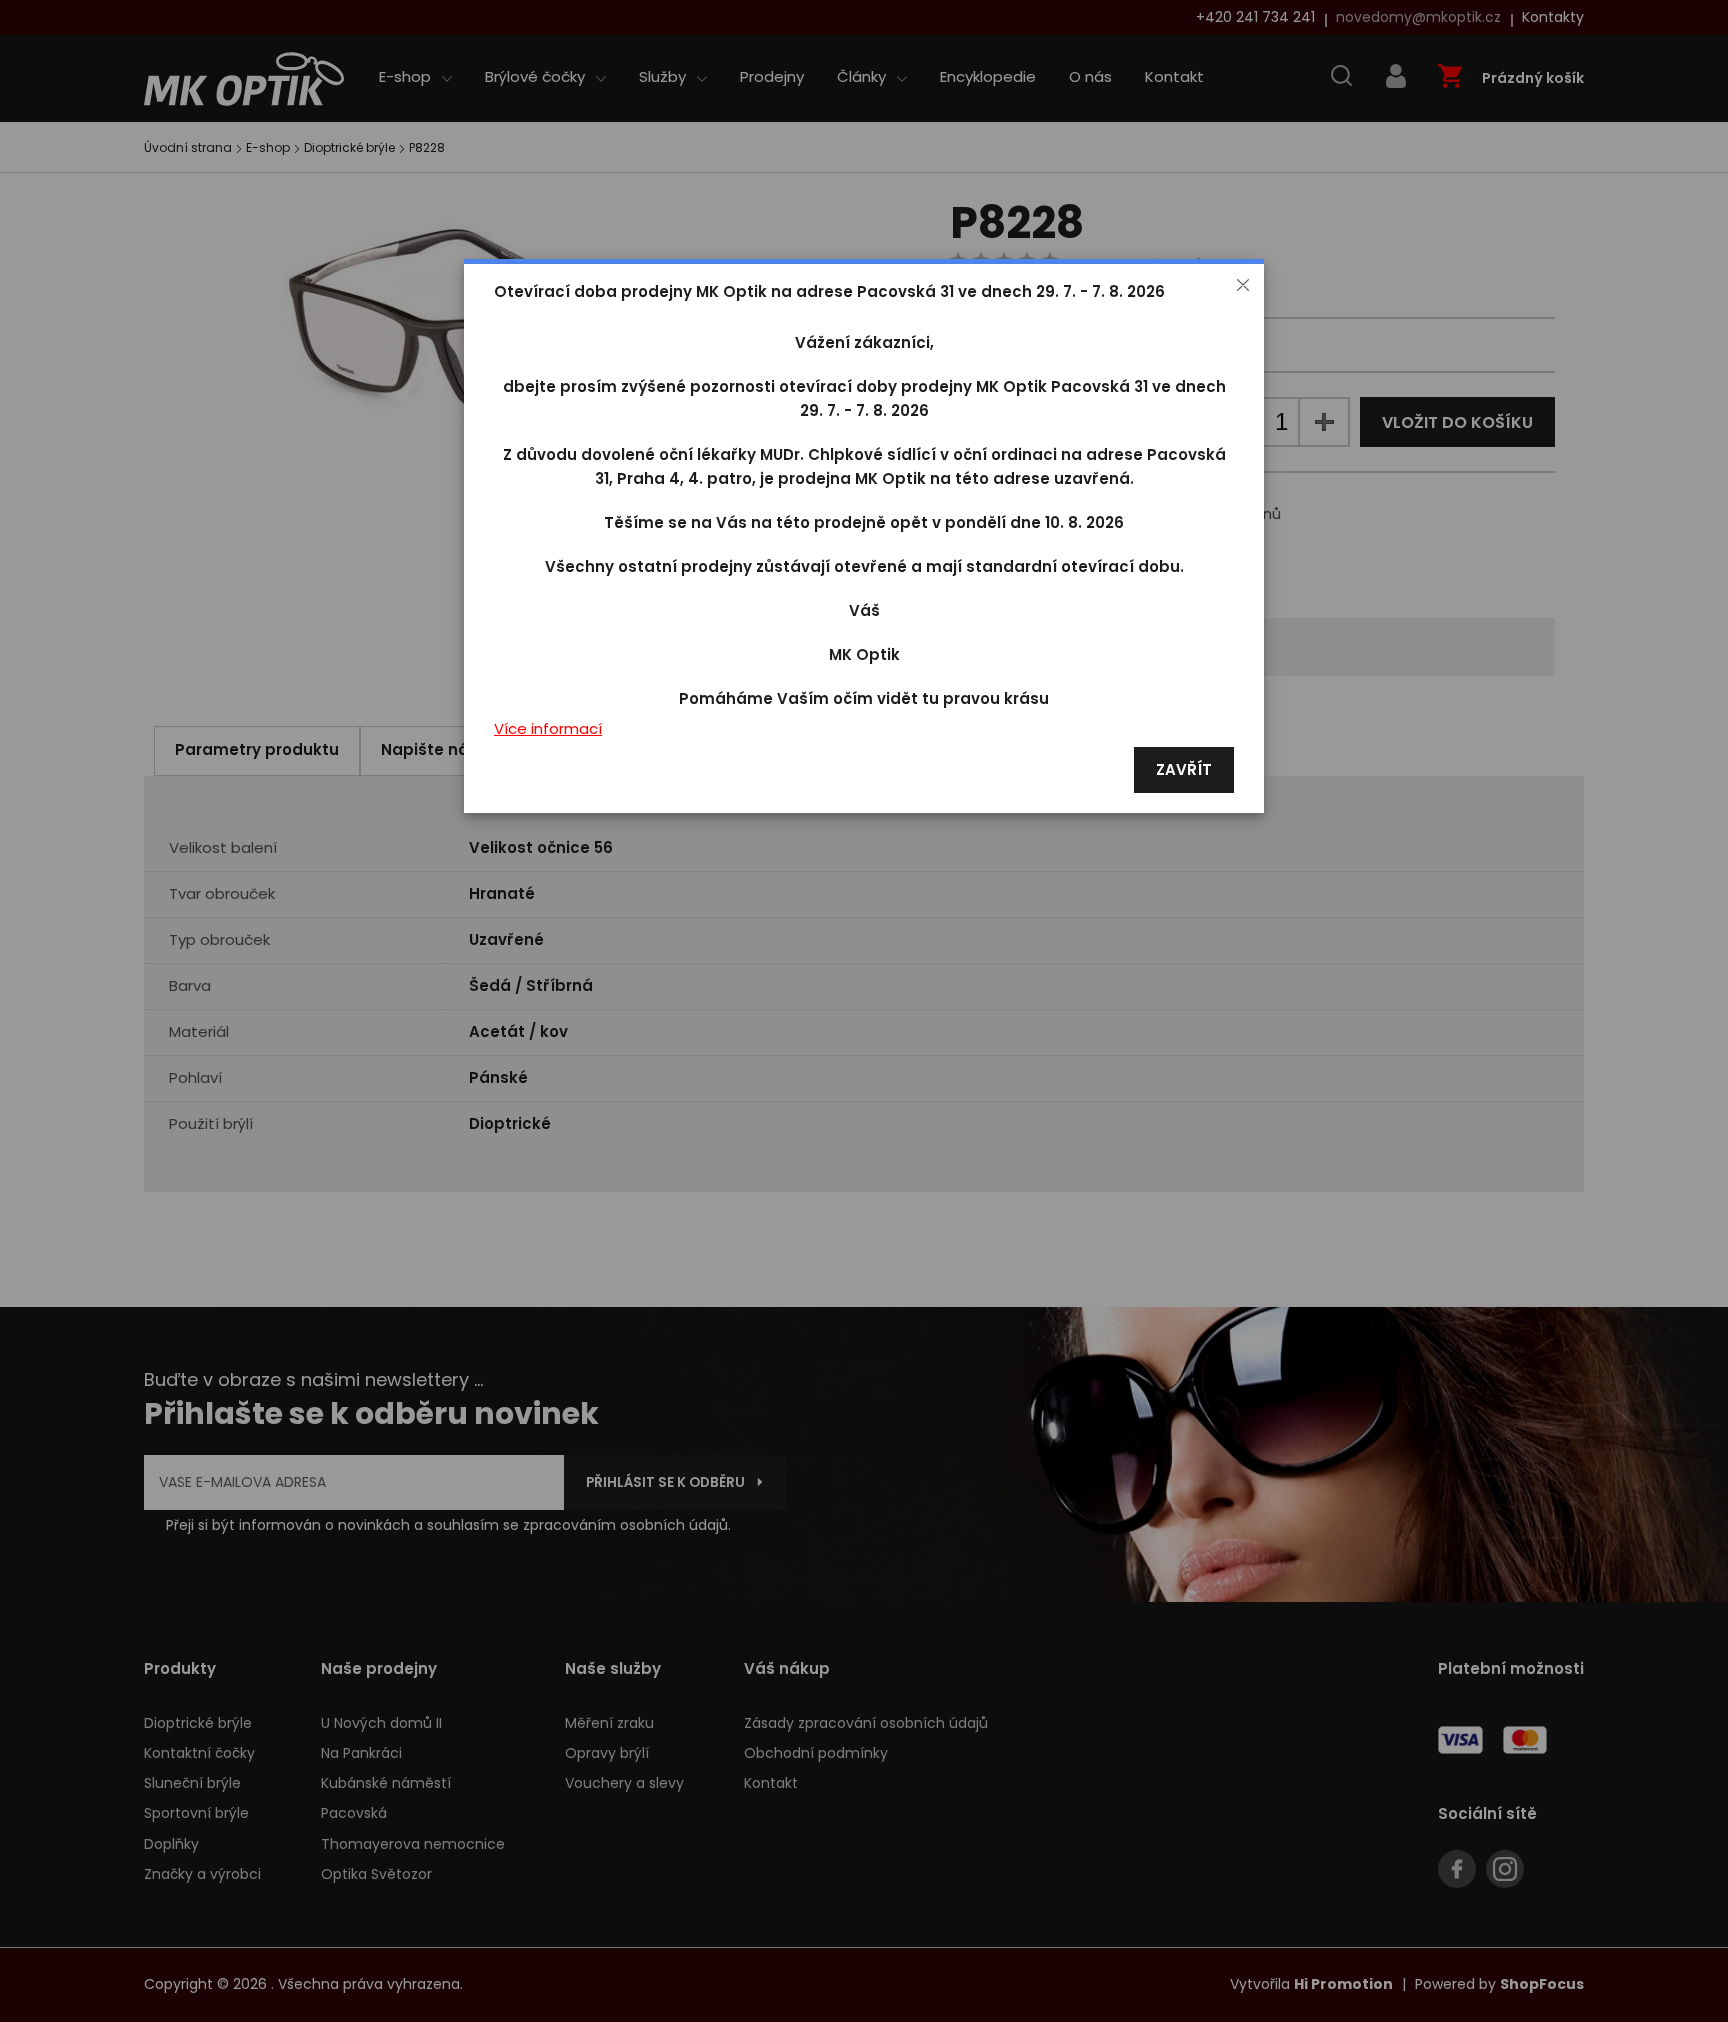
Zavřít (1184, 770)
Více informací (548, 729)
